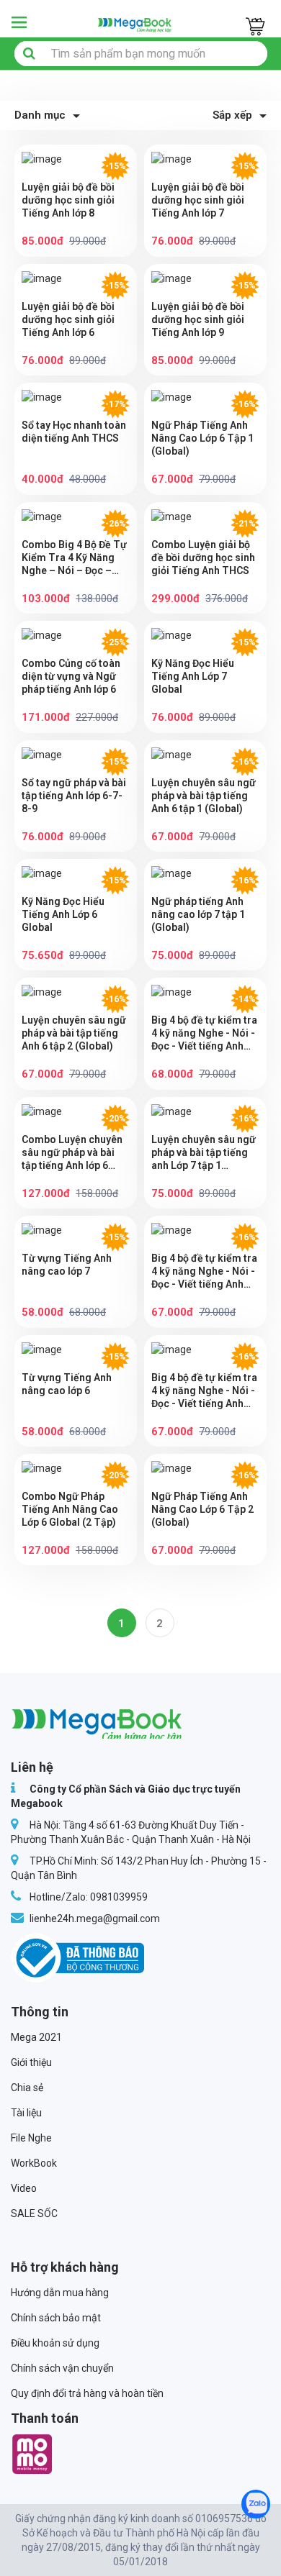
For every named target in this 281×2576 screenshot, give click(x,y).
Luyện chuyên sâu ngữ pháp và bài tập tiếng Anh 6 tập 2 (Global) (74, 1033)
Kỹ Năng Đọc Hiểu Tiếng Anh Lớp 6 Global (63, 914)
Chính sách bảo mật (56, 2318)
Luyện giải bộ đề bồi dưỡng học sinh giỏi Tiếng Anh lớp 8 (68, 200)
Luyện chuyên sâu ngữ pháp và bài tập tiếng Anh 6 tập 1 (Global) (204, 796)
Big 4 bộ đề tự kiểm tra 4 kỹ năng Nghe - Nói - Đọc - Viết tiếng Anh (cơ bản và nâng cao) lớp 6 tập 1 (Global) (204, 1271)
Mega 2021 (36, 2037)
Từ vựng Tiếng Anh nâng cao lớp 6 (67, 1384)
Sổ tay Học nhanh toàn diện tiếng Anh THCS (74, 432)
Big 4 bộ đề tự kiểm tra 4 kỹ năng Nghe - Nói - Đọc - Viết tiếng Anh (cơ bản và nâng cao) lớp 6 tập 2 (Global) (204, 1391)
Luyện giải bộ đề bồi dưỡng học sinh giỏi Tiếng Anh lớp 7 (198, 200)
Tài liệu (26, 2113)
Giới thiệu (31, 2062)
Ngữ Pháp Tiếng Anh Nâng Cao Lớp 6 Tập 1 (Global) (202, 438)
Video (24, 2188)
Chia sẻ (27, 2088)
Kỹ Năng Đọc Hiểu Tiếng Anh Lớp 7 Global (193, 676)
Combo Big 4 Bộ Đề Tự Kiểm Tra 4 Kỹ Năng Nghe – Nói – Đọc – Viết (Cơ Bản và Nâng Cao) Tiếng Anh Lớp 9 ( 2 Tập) (75, 558)
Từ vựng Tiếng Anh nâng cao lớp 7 (67, 1265)
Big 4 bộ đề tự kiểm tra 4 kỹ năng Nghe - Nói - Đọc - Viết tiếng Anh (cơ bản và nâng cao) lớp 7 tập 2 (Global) (204, 1033)
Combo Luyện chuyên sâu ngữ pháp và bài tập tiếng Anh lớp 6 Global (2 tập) (72, 1153)
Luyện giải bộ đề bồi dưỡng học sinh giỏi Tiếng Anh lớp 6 (68, 319)
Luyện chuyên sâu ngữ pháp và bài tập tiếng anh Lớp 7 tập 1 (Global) (204, 1153)
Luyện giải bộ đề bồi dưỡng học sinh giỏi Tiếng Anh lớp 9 (198, 319)
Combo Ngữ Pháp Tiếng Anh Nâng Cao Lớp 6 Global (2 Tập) (70, 1509)
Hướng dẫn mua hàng (60, 2293)
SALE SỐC (34, 2213)
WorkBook (34, 2163)
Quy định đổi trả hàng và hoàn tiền (87, 2393)
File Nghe (31, 2138)
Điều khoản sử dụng (55, 2343)
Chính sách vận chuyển (62, 2368)
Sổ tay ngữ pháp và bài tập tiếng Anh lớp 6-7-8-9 (74, 796)
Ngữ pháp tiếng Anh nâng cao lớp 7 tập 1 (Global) (198, 914)
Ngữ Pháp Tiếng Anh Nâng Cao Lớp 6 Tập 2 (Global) (202, 1509)
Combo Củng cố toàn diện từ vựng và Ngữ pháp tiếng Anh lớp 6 (71, 676)
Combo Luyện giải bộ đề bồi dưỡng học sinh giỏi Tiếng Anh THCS (203, 557)
